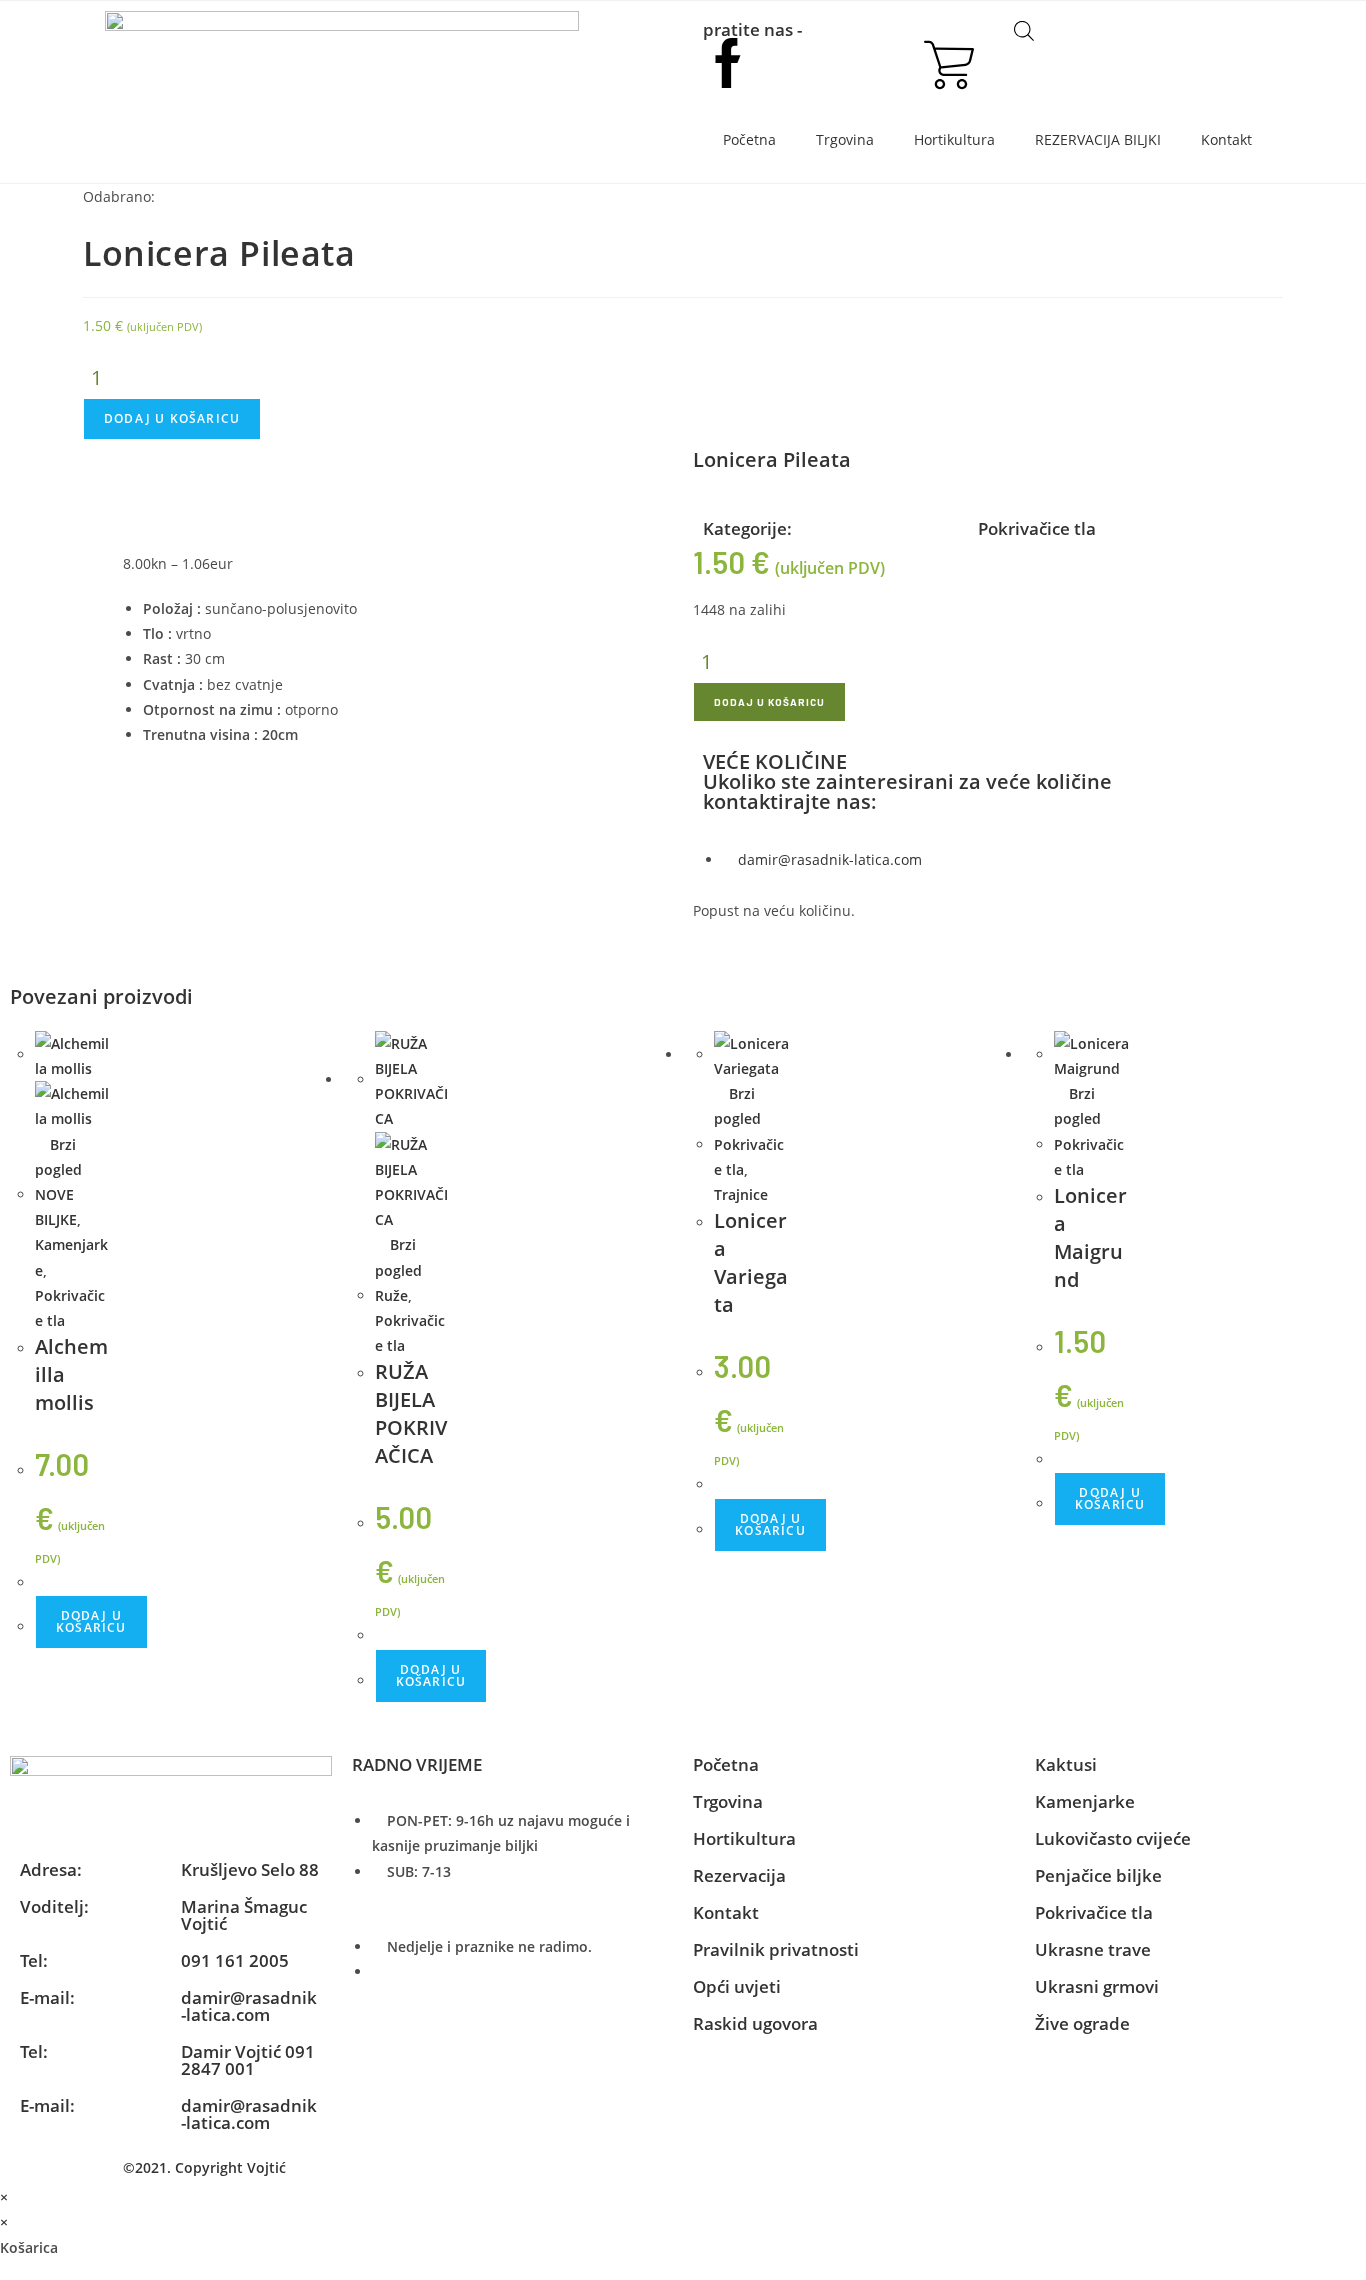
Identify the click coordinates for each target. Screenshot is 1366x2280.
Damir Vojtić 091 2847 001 (248, 2060)
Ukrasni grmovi (1097, 1986)
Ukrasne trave (1093, 1949)
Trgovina (845, 139)
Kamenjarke (1085, 1801)
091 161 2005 (235, 1960)
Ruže (391, 1295)
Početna (749, 139)
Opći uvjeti (737, 1986)
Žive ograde (1082, 2023)
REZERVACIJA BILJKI (1098, 139)
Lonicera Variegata (751, 1262)
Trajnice (741, 1194)
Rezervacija (739, 1875)
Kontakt (1226, 139)
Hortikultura (954, 139)
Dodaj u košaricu (172, 418)
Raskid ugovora (755, 2023)
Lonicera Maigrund (1090, 1237)
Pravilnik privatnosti (776, 1949)
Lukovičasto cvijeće (1113, 1838)
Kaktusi (1066, 1764)
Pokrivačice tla (1037, 528)
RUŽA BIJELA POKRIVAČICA (411, 1413)
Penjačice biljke (1098, 1875)
